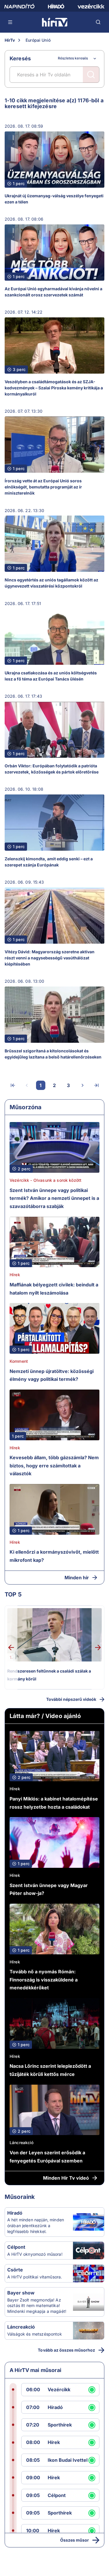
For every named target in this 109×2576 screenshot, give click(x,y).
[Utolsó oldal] (97, 1085)
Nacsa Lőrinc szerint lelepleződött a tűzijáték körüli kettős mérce (50, 2070)
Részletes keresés (73, 58)
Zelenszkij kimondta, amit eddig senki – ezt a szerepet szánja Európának (49, 862)
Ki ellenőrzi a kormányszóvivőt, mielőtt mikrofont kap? (54, 1556)
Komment (19, 1361)
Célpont (16, 2247)
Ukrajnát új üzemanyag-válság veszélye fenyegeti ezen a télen (54, 199)
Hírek (15, 1275)
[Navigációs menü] (10, 22)
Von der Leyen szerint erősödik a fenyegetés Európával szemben (47, 2157)
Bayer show (21, 2293)
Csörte (15, 2270)
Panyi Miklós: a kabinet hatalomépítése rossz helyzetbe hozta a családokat (54, 1803)
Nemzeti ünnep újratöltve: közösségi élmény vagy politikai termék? (52, 1375)
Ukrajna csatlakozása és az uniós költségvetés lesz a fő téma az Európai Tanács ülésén (51, 676)
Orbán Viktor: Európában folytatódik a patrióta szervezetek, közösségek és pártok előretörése (52, 769)
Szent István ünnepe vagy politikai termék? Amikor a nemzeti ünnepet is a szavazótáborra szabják (54, 1198)
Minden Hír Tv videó (66, 2178)
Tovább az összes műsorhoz (66, 2350)
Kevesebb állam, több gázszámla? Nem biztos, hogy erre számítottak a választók (54, 1465)
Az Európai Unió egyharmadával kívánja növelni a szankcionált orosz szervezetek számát (53, 292)
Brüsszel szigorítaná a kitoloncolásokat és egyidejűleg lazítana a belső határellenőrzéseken (53, 1054)
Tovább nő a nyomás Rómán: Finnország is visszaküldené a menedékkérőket (44, 1980)
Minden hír (77, 1578)
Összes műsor (75, 2540)
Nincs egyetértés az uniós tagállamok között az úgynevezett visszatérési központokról (51, 583)
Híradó (15, 2213)
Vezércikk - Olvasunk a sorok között (45, 1180)
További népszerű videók (71, 1699)
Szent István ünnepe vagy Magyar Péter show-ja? (49, 1889)
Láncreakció (22, 2142)
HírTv (10, 40)
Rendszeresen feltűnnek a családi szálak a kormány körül (49, 1675)
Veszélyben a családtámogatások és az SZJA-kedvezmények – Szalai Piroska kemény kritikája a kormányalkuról (54, 388)
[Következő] (83, 1085)
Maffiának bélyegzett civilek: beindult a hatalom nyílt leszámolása (54, 1289)
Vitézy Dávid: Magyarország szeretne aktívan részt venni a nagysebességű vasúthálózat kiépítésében (50, 958)
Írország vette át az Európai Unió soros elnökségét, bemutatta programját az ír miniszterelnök (43, 487)
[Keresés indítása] (91, 75)
